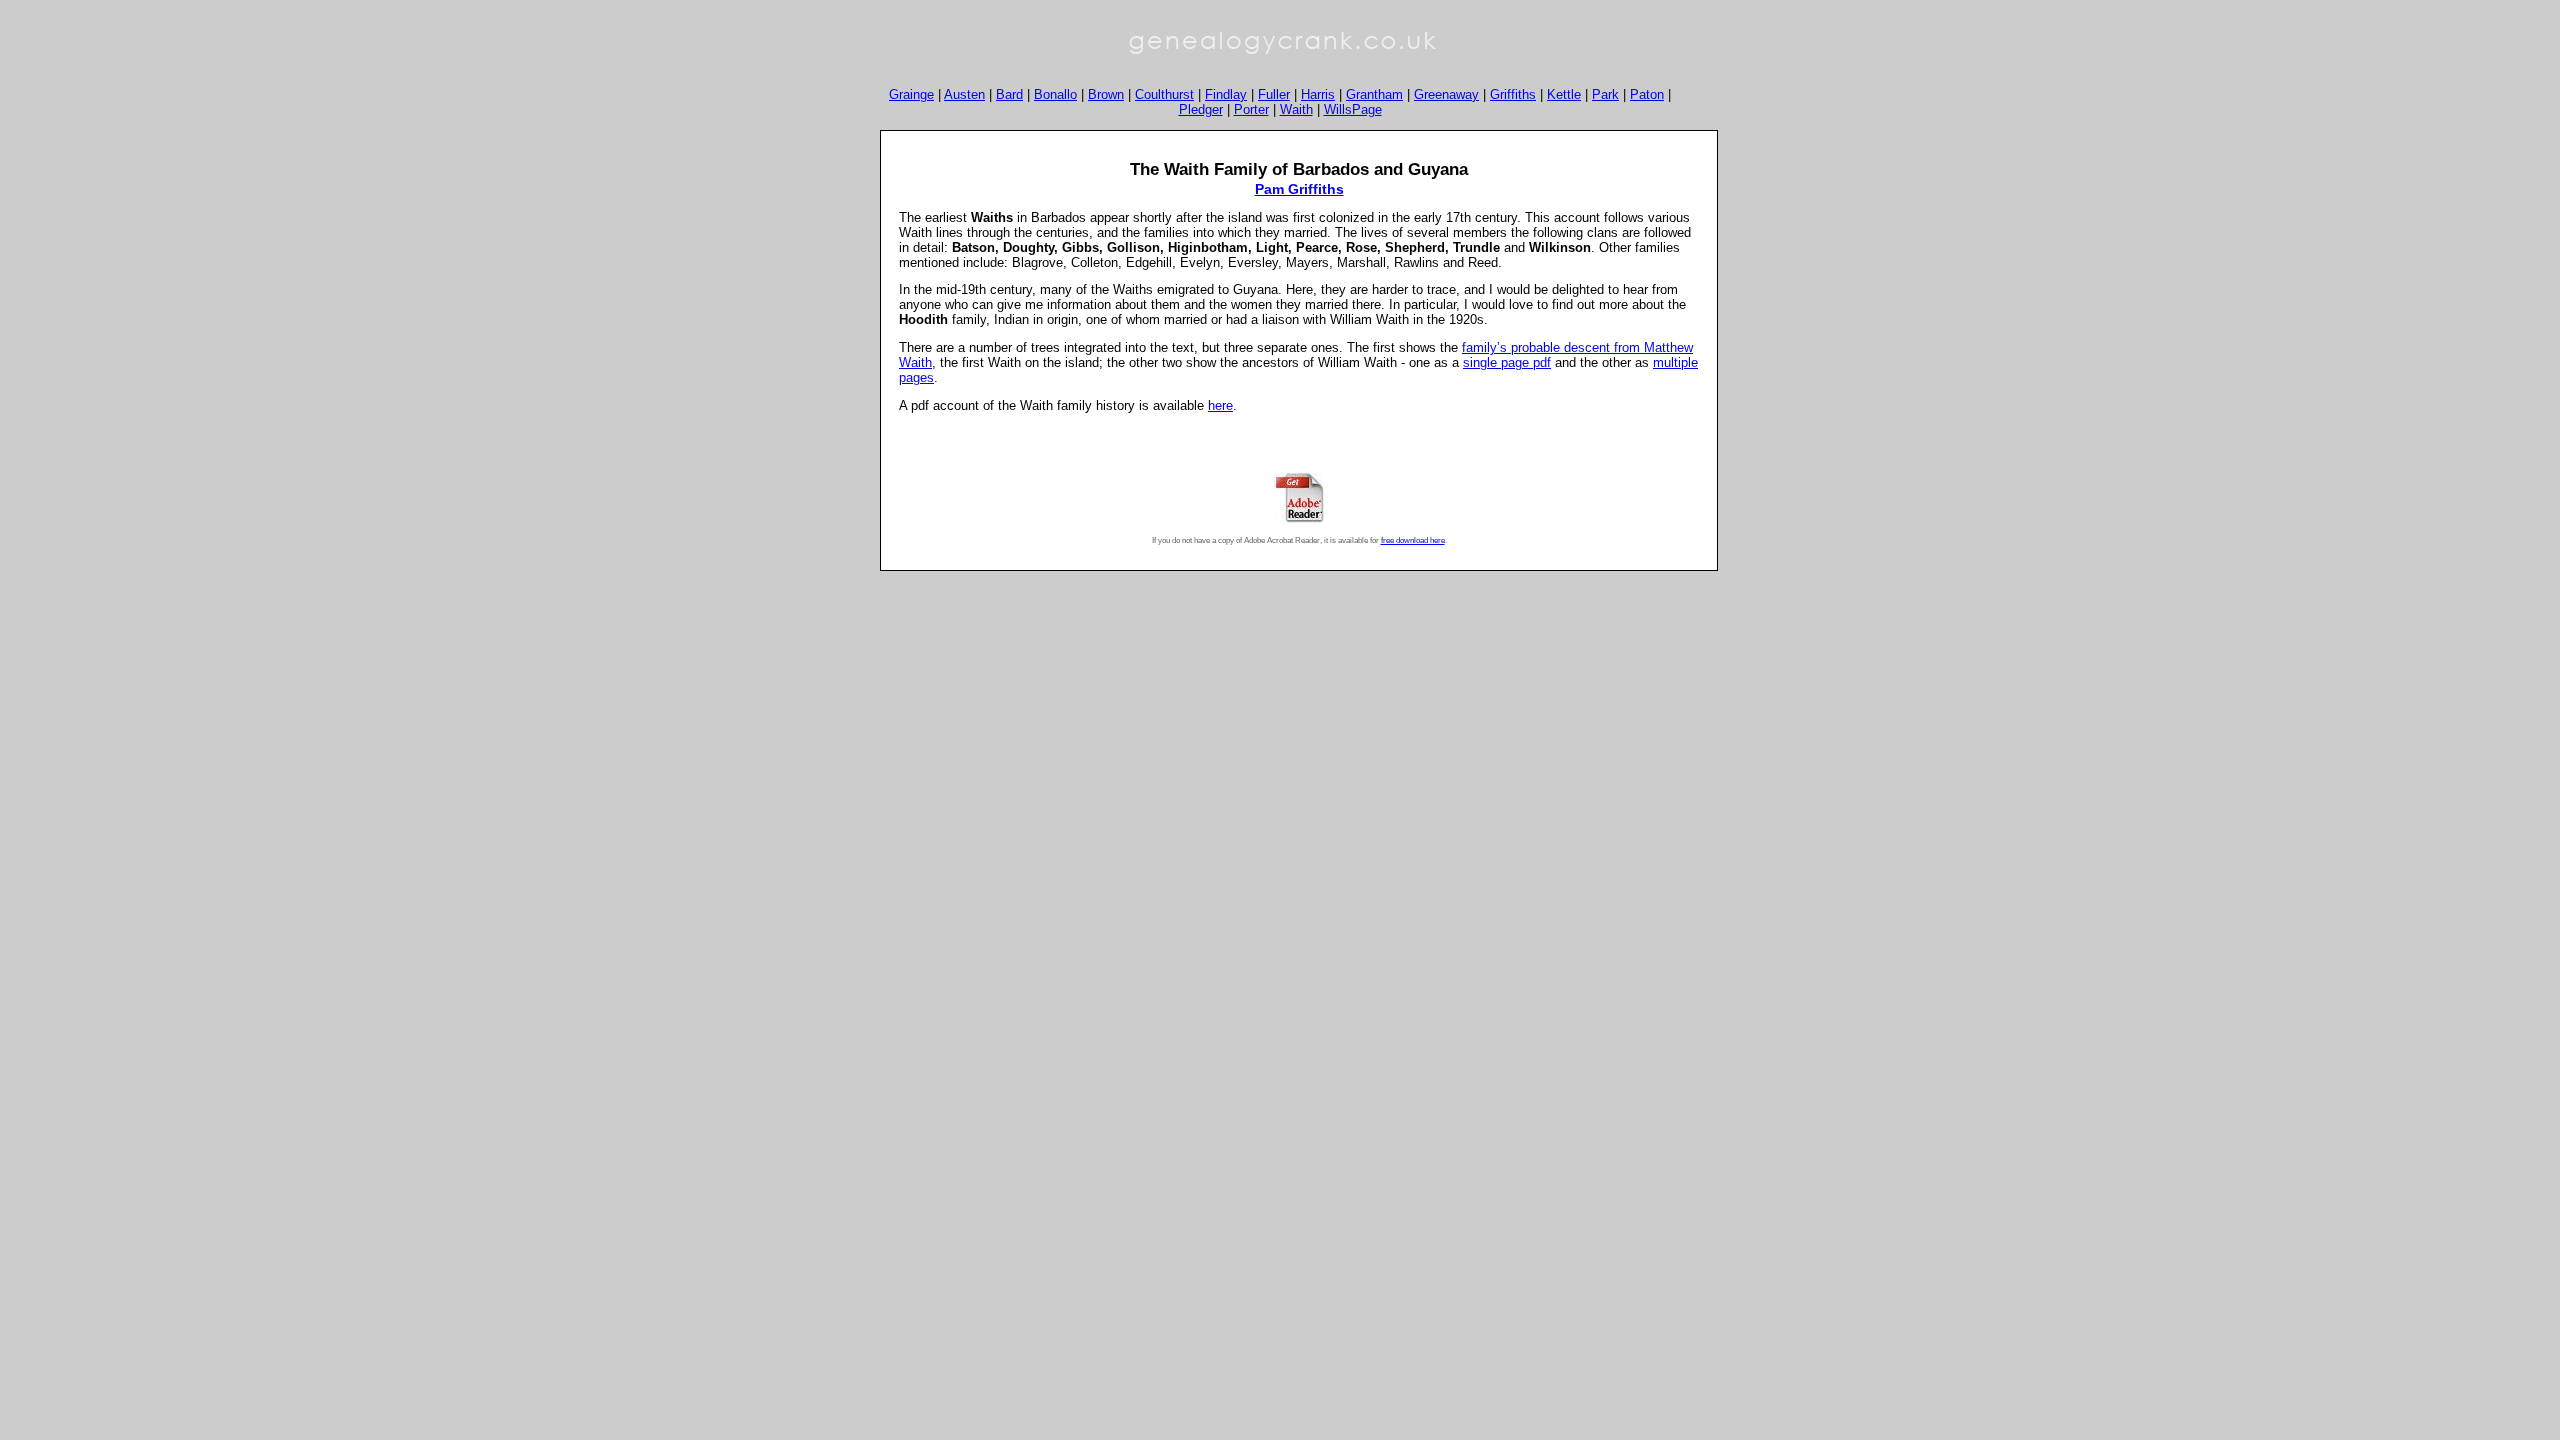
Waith (1296, 109)
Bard (1009, 94)
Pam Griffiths (1299, 189)
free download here (1413, 540)
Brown (1106, 94)
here (1220, 405)
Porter (1251, 109)
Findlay (1226, 94)
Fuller (1274, 94)
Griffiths (1513, 94)
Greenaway (1446, 94)
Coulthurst (1164, 94)
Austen (964, 94)
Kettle (1564, 94)
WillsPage (1353, 109)
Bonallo (1055, 94)
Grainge (911, 94)
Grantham (1374, 94)
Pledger (1201, 109)
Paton (1647, 94)
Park (1605, 94)
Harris (1318, 94)
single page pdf (1507, 362)
